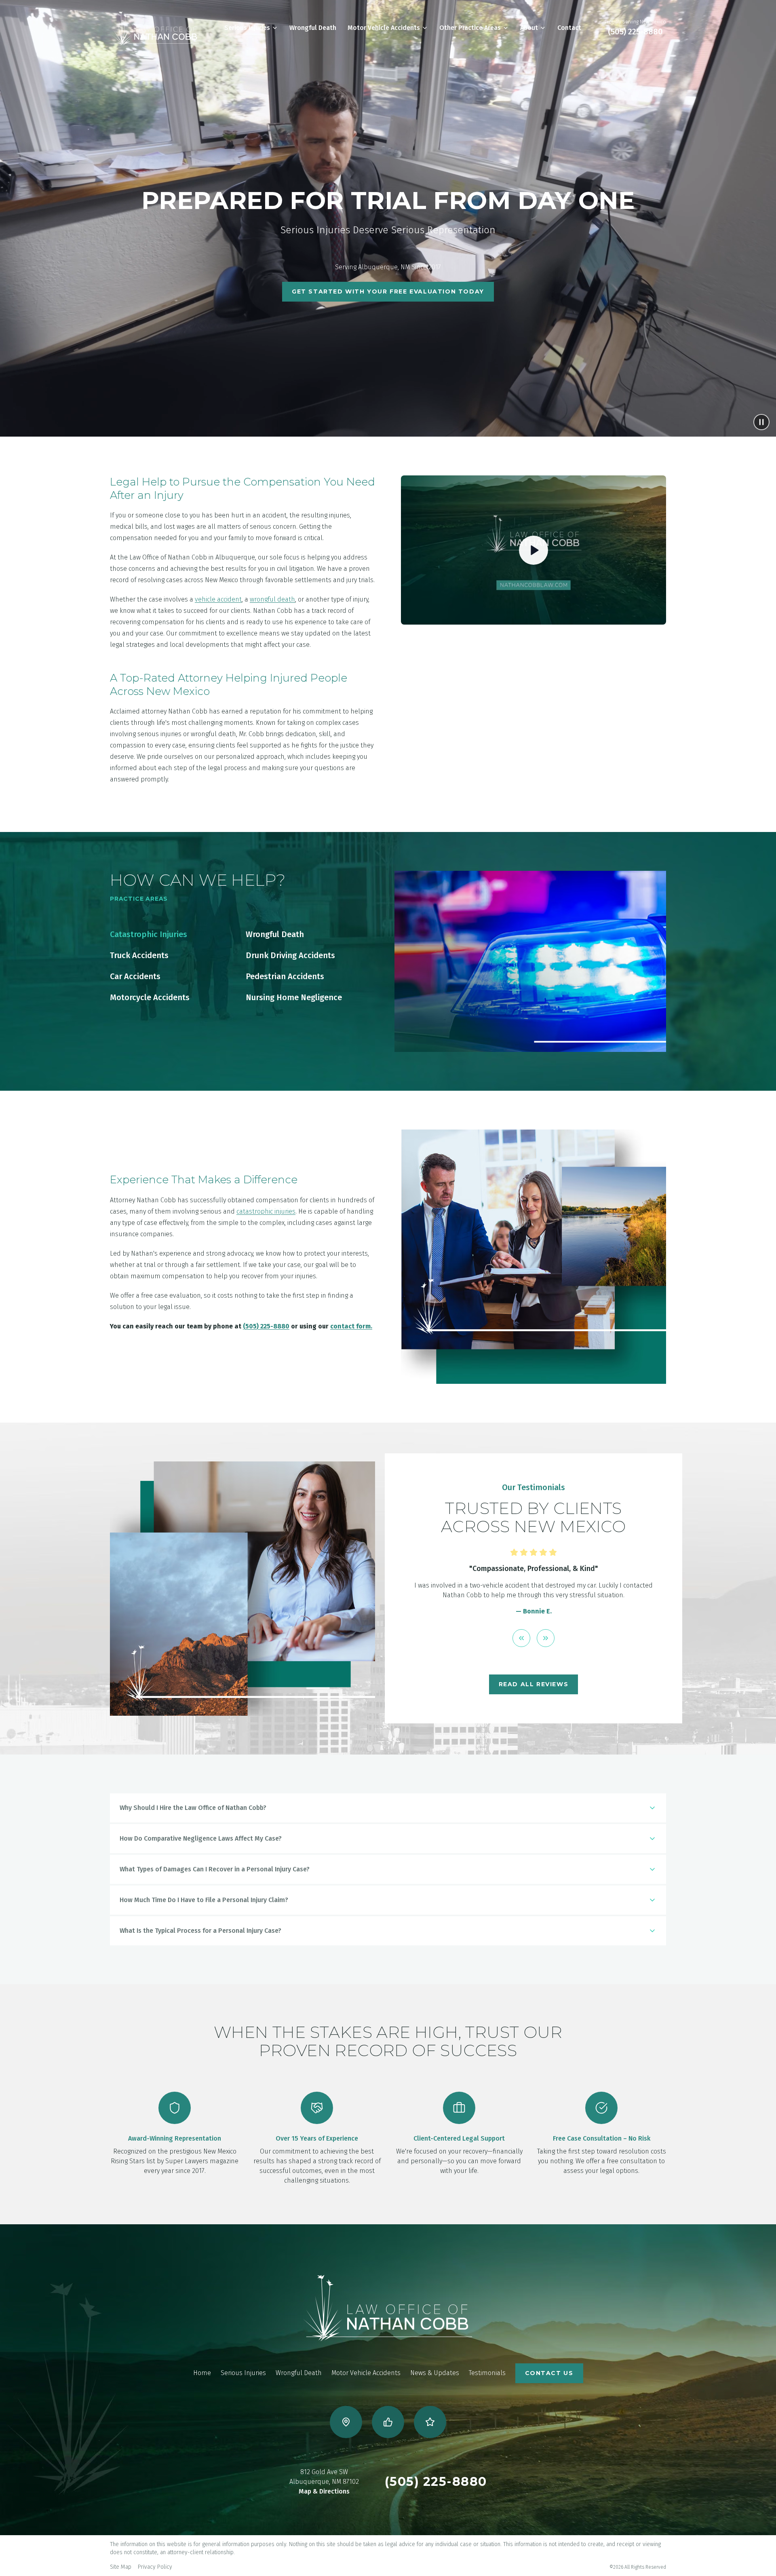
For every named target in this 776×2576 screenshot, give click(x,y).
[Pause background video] (761, 422)
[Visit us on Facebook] (388, 2422)
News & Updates (435, 2373)
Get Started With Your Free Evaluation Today (388, 291)
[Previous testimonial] (521, 1648)
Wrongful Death (313, 28)
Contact (569, 28)
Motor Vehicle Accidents (384, 28)
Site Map (121, 2567)
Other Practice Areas (470, 28)
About (529, 28)
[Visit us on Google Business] (346, 2422)
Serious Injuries (247, 28)
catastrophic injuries (266, 1211)
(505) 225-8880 (635, 32)
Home (202, 2373)
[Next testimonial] (546, 1648)
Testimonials (487, 2373)
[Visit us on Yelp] (430, 2422)
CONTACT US (549, 2373)
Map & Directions (324, 2491)
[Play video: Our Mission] (533, 550)
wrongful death (272, 599)
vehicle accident (218, 599)
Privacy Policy (155, 2567)
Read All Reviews (534, 1684)
